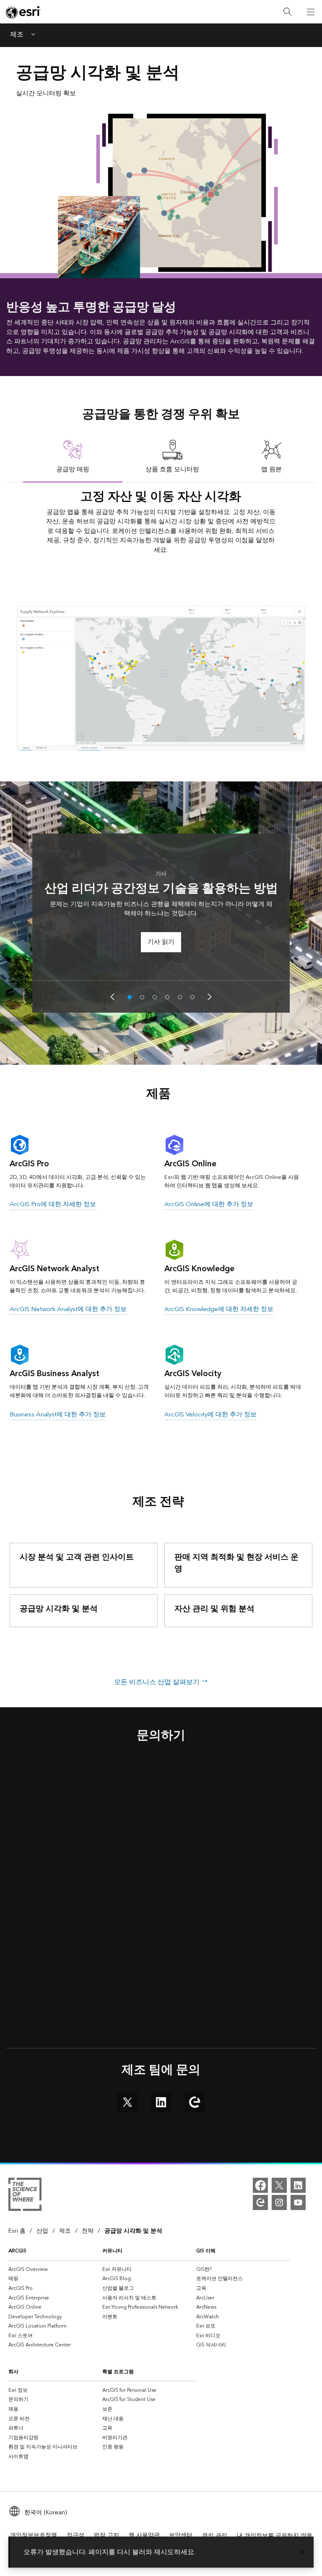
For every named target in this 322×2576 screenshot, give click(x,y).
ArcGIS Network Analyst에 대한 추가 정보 (68, 1309)
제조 (17, 35)
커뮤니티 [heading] (112, 2251)
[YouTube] (298, 2202)
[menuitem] (55, 2269)
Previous (112, 997)
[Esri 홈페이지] (23, 12)
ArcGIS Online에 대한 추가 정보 (209, 1204)
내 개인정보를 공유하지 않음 (275, 2536)
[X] (279, 2185)
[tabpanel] (161, 617)
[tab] (73, 456)
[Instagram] (279, 2202)
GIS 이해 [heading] (206, 2251)
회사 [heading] (13, 2372)
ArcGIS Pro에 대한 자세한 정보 (53, 1204)
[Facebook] (260, 2185)
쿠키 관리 (215, 2536)
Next (210, 997)
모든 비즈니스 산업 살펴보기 (158, 1682)
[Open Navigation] (311, 12)
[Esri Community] (260, 2202)
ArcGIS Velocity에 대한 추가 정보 (210, 1415)
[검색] (288, 12)
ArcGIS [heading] (17, 2251)
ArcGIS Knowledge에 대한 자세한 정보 (219, 1309)
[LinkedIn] (298, 2185)
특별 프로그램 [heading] (118, 2372)
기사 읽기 (161, 942)
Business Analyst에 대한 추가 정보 (58, 1415)
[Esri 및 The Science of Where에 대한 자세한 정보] (25, 2196)
